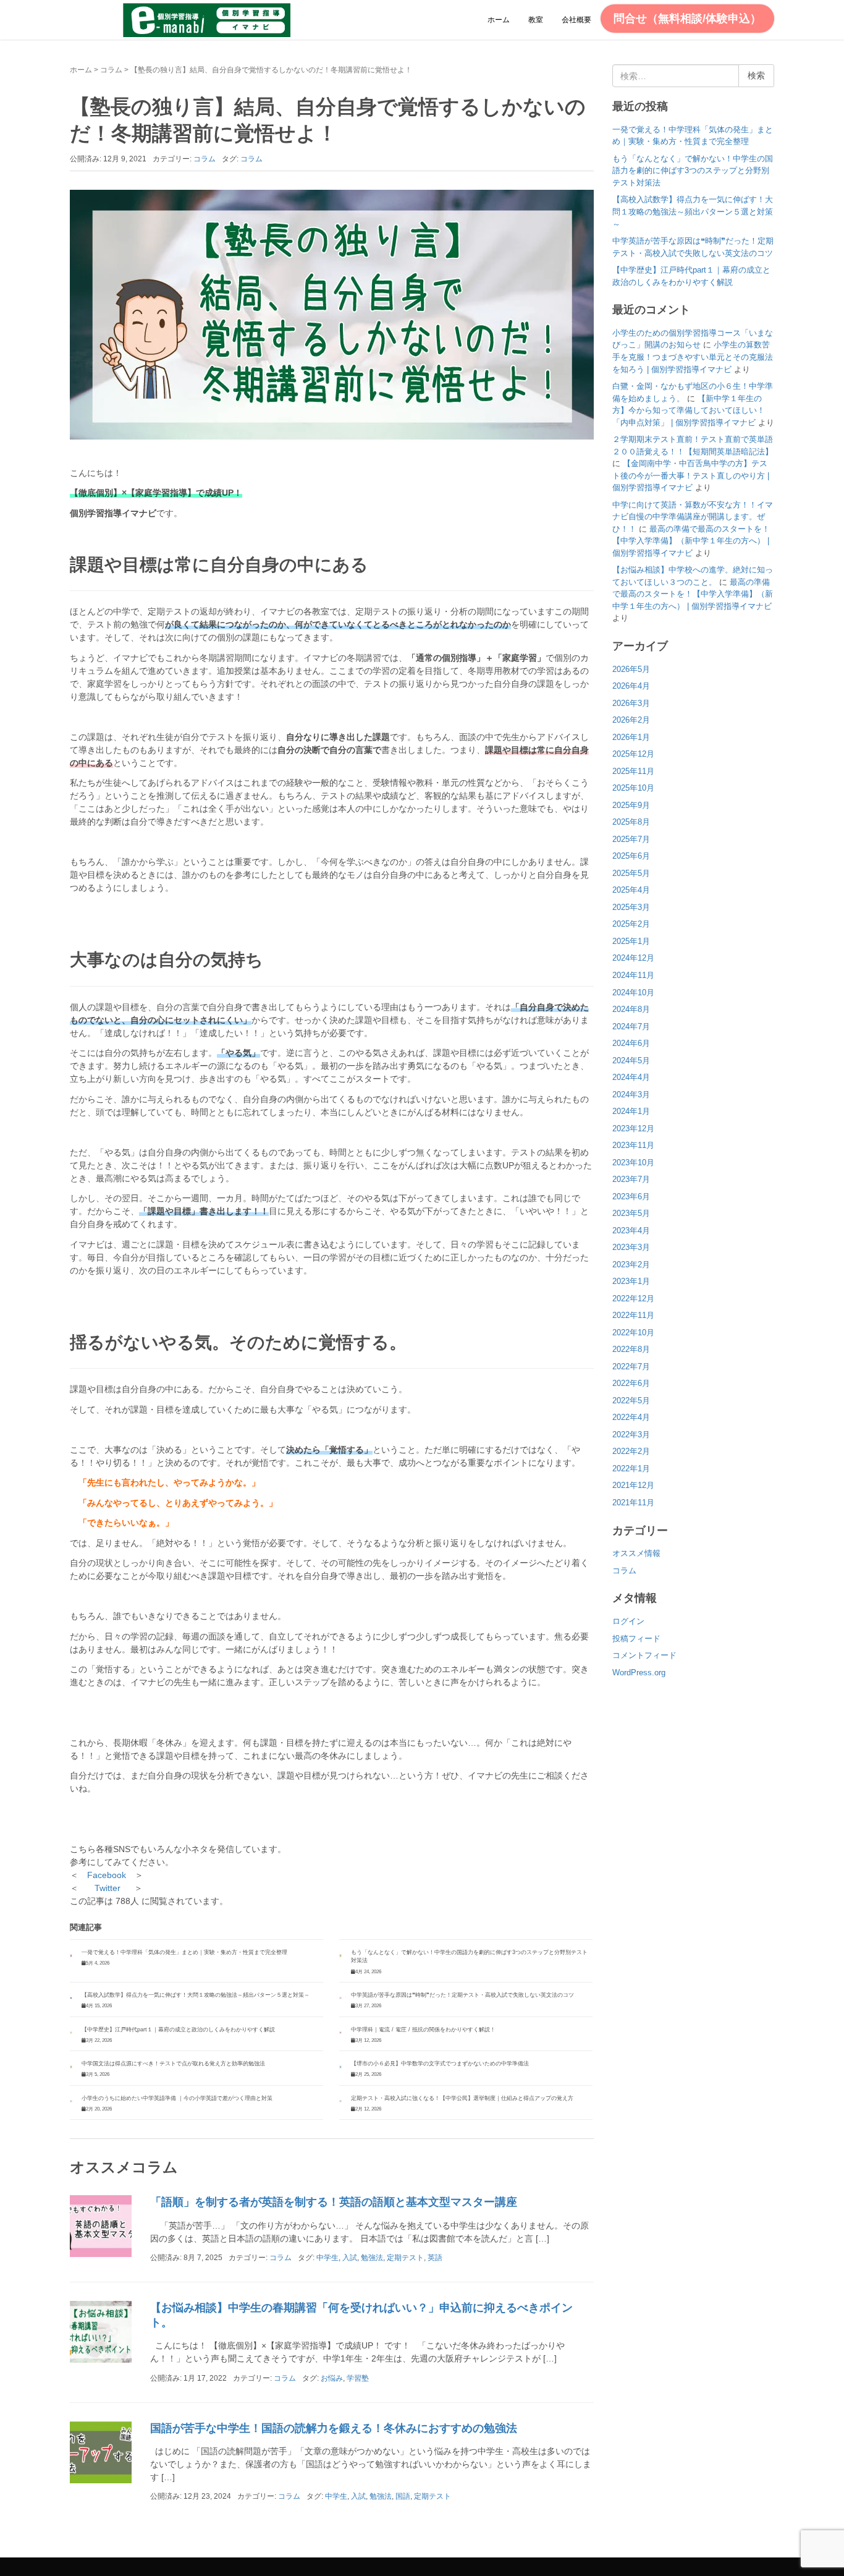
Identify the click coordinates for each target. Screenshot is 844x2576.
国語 (403, 2496)
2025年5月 (631, 873)
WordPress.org (639, 1673)
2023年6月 (631, 1197)
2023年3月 (631, 1247)
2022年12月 (633, 1299)
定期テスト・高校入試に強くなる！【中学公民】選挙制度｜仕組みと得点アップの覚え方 (462, 2098)
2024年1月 (631, 1111)
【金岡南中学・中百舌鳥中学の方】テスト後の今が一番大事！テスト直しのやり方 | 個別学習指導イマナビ (691, 475)
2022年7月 (631, 1367)
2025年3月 (631, 907)
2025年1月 (631, 941)
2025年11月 (633, 771)
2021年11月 (633, 1503)
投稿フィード (636, 1639)
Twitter (108, 1888)
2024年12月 (633, 958)
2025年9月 (631, 805)
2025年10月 (633, 788)
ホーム (499, 20)
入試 (350, 2258)
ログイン (628, 1621)
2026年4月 (631, 686)
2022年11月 (633, 1315)
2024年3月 (631, 1095)
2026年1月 (631, 737)
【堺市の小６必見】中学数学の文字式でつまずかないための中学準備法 (440, 2064)
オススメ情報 (636, 1553)
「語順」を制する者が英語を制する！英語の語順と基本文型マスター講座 (334, 2202)
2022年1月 (631, 1469)
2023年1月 (631, 1281)
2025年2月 (631, 924)
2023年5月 (631, 1213)
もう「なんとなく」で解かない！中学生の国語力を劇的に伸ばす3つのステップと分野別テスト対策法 (693, 171)
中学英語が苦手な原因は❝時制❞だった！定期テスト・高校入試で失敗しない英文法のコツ (462, 1995)
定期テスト (405, 2258)
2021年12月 (633, 1485)
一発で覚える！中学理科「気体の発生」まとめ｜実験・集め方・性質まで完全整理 (184, 1952)
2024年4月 (631, 1077)
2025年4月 (631, 890)
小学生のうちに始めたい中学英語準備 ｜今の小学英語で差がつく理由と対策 (177, 2098)
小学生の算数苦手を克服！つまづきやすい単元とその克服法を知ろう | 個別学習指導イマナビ (693, 357)
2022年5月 (631, 1401)
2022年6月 (631, 1383)
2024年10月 (633, 993)
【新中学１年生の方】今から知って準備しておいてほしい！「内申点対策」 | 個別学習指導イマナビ (689, 410)
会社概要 (576, 20)
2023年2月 (631, 1265)
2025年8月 (631, 822)
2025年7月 (631, 839)
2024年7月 (631, 1027)
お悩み (332, 2378)
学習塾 (358, 2378)
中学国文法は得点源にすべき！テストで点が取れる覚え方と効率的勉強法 (173, 2064)
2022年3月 (631, 1435)
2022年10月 (633, 1333)
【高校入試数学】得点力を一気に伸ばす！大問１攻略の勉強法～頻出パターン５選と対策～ (196, 1995)
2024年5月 (631, 1061)
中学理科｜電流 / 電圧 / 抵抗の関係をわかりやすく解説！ (423, 2030)
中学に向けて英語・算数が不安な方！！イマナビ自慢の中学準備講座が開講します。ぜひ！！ (693, 517)
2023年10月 (633, 1163)
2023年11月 (633, 1145)
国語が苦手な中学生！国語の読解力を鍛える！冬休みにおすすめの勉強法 (334, 2428)
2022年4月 (631, 1417)
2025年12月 (633, 754)
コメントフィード (644, 1655)
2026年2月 (631, 720)
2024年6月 (631, 1043)
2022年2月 (631, 1451)
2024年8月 (631, 1009)
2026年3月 (631, 703)
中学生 (327, 2258)
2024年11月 (633, 975)
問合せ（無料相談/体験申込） (687, 19)
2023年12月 (633, 1129)
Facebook (107, 1875)
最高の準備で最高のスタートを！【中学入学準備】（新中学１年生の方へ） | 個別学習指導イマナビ (691, 541)
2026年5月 (631, 669)
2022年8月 (631, 1349)
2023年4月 (631, 1231)
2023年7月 (631, 1179)
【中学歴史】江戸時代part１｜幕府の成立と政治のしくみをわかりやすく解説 (178, 2030)
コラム (111, 70)
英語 (435, 2258)
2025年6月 (631, 856)
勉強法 (372, 2258)
